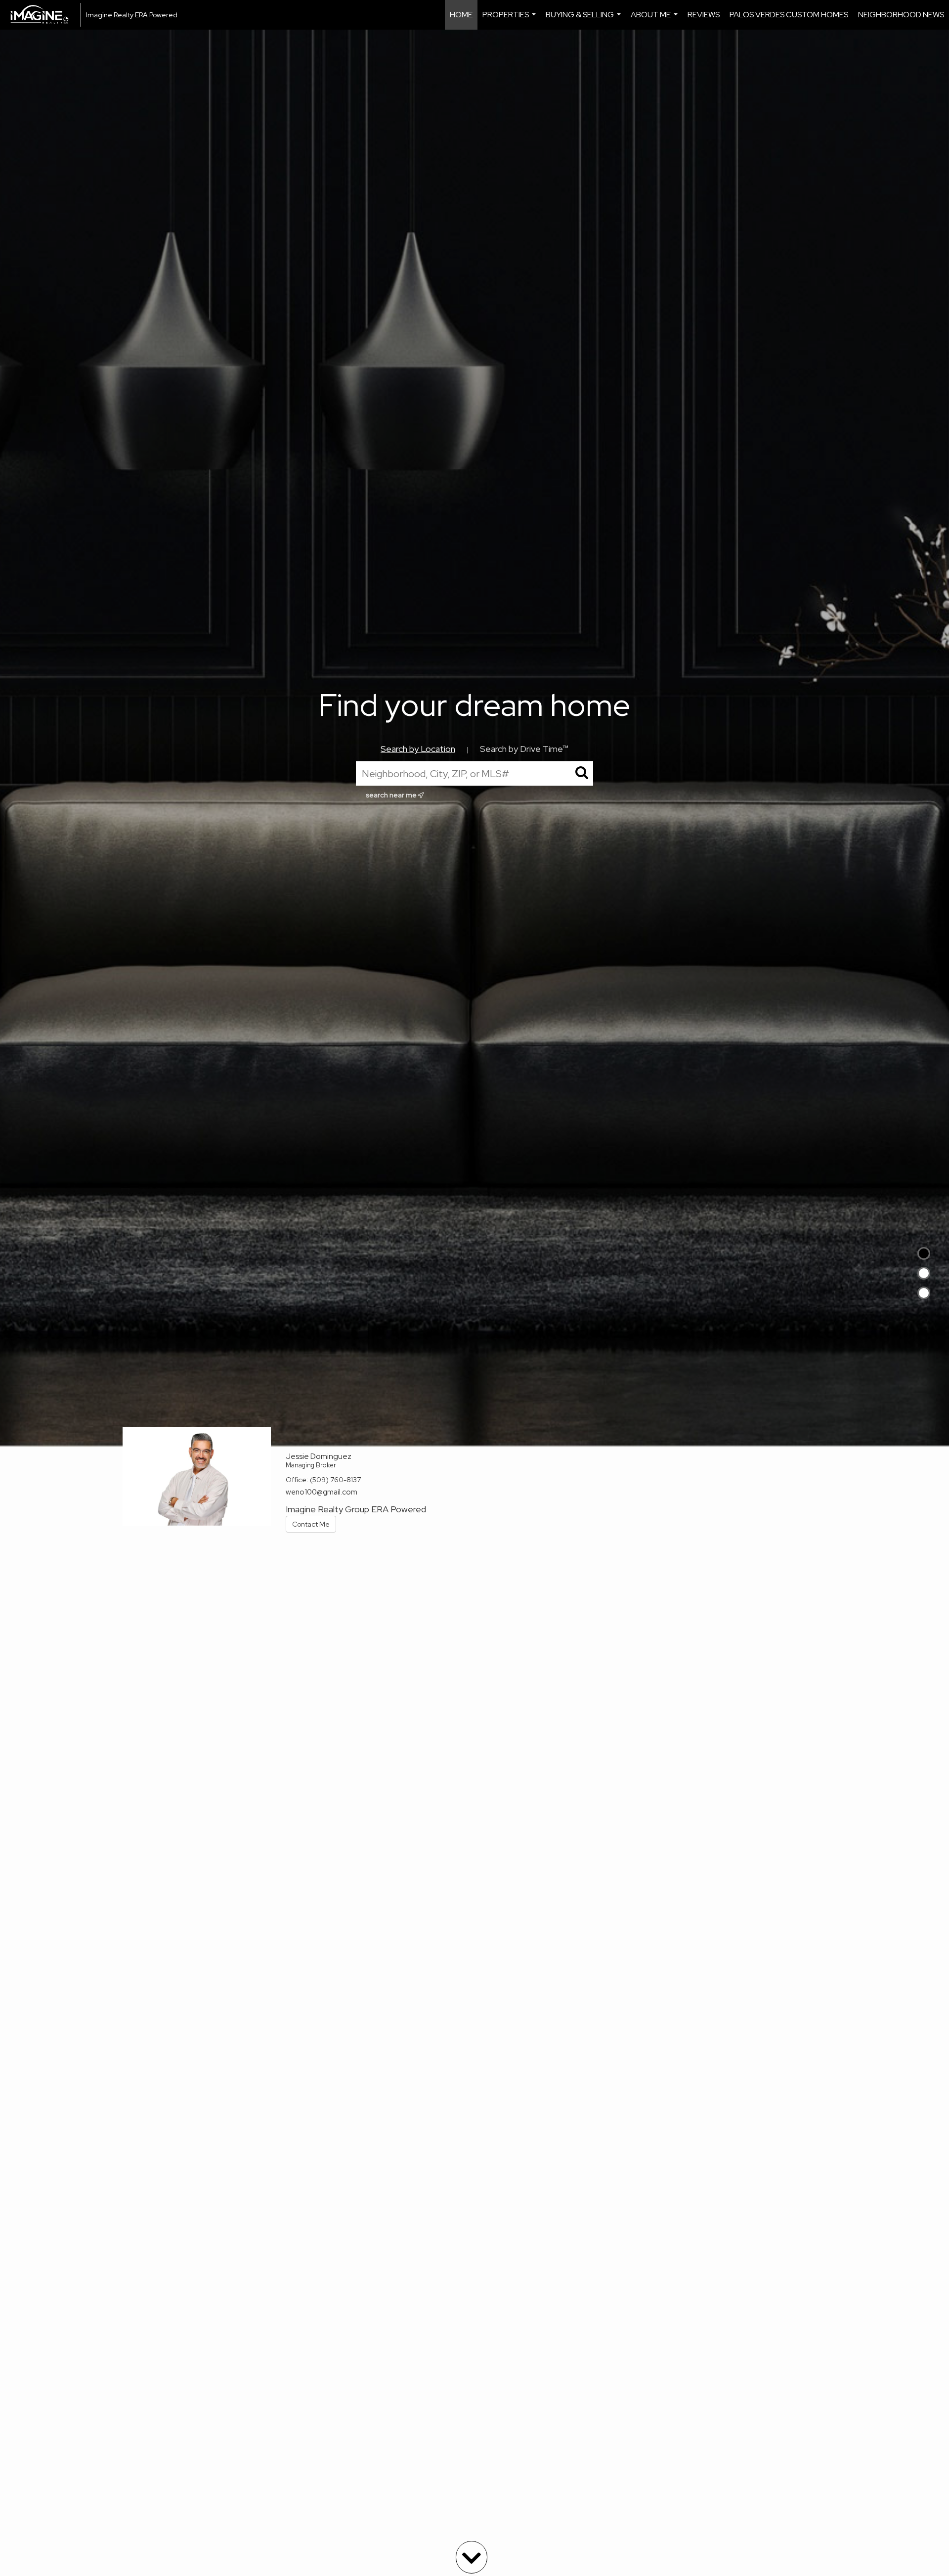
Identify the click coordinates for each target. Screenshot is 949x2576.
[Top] (924, 1253)
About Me (655, 20)
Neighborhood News (901, 15)
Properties (510, 20)
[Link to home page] (44, 15)
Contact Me (311, 1524)
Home (461, 15)
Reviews (704, 15)
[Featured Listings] (924, 1273)
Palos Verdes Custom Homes (789, 15)
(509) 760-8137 (335, 1480)
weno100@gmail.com (322, 1492)
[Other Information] (924, 1293)
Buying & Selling (584, 20)
